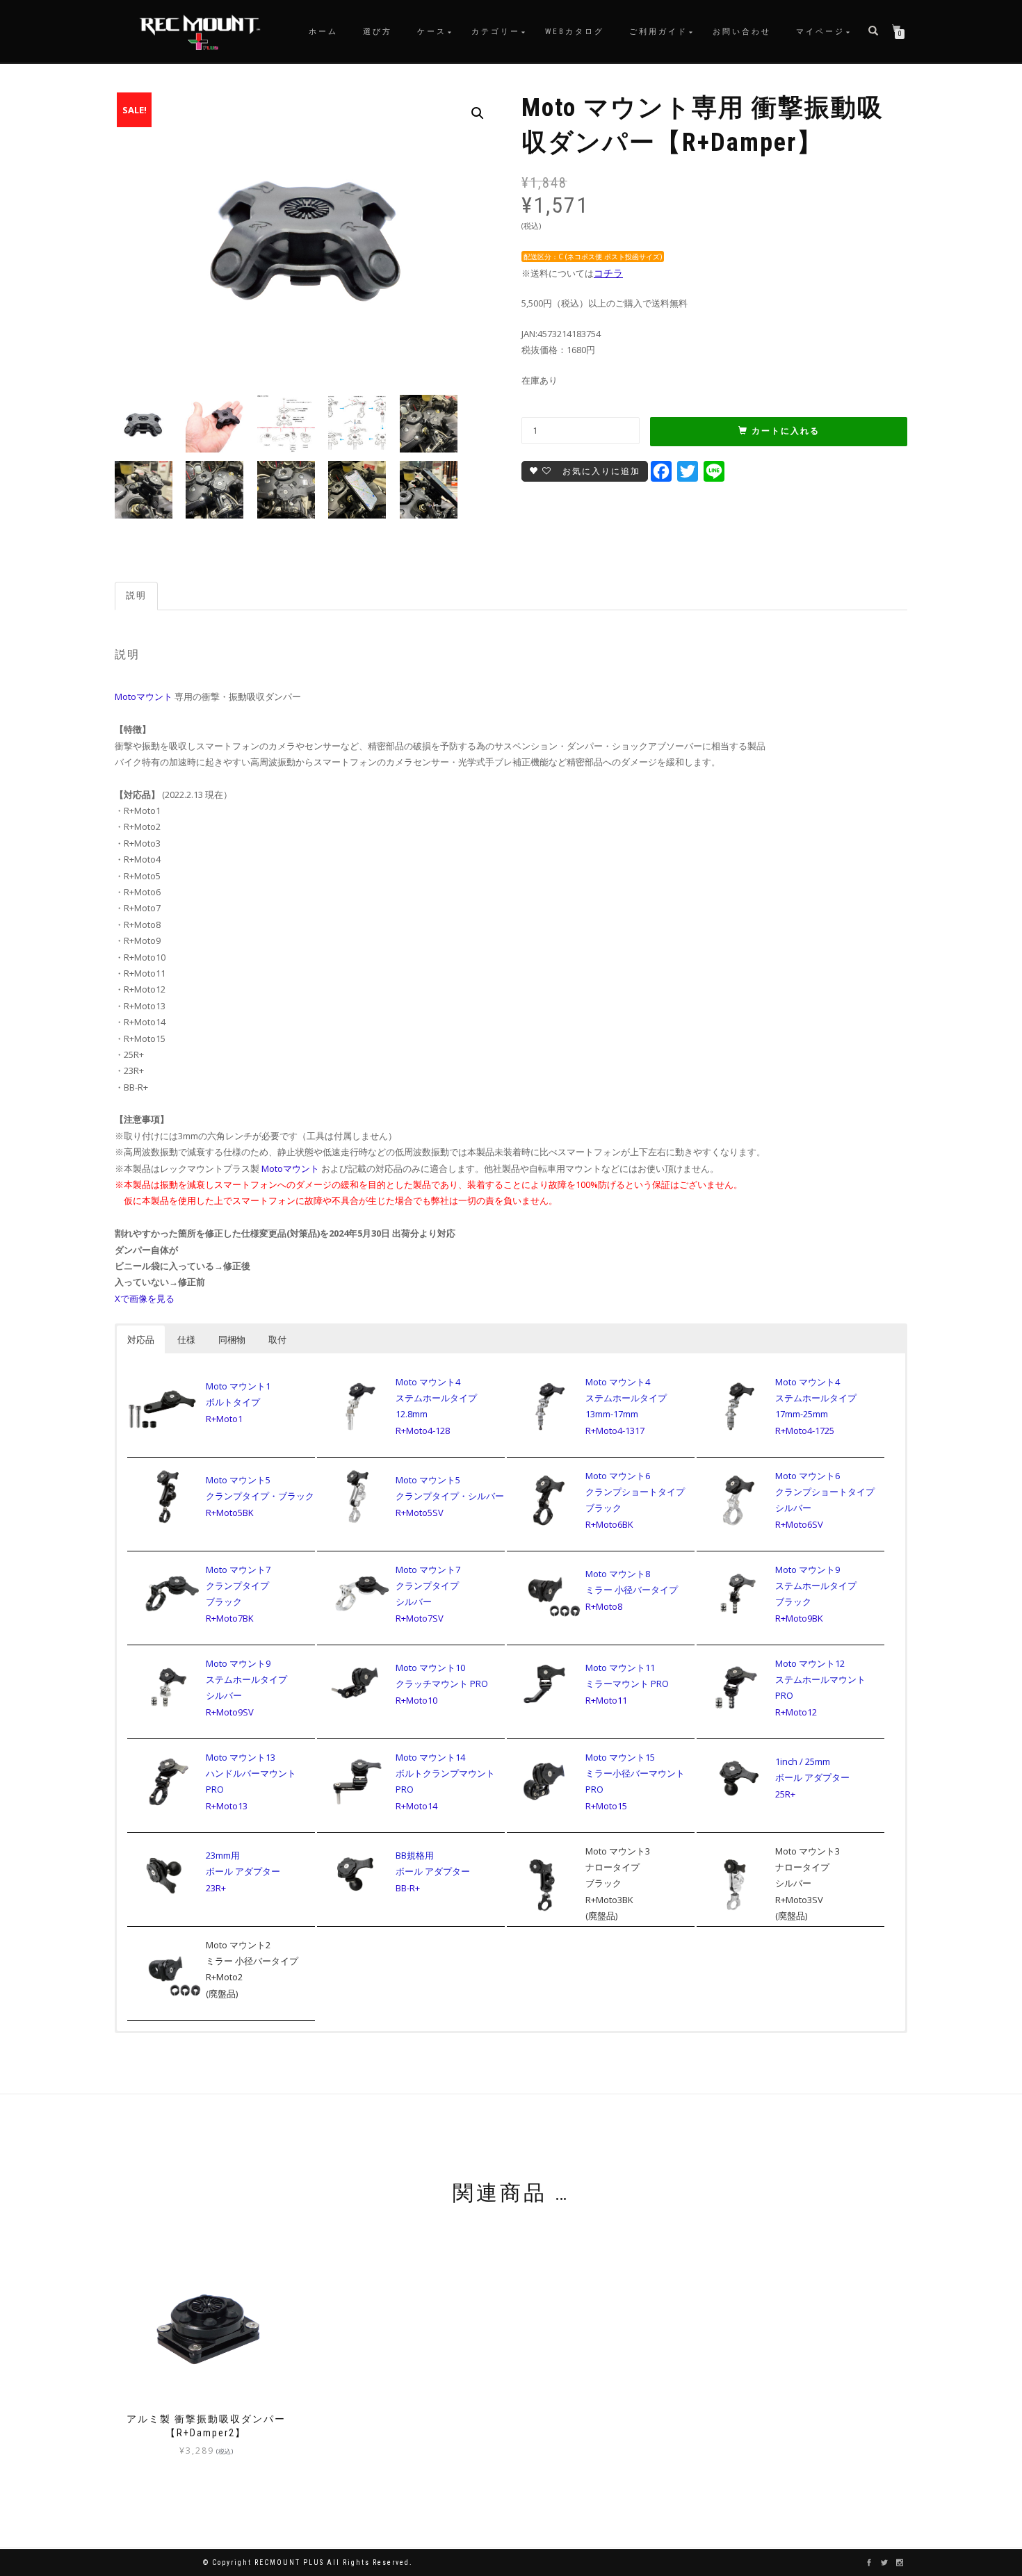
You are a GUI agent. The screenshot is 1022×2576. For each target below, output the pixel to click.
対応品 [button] (141, 1339)
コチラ (608, 273)
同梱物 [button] (232, 1339)
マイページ (820, 32)
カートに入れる (786, 431)
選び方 (378, 32)
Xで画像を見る (145, 1298)
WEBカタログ (575, 32)
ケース (432, 32)
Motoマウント (144, 696)
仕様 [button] (186, 1339)
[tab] (137, 596)
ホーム (323, 32)
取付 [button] (277, 1339)
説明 (136, 595)
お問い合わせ (742, 32)
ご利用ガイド (658, 32)
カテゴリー (496, 32)
